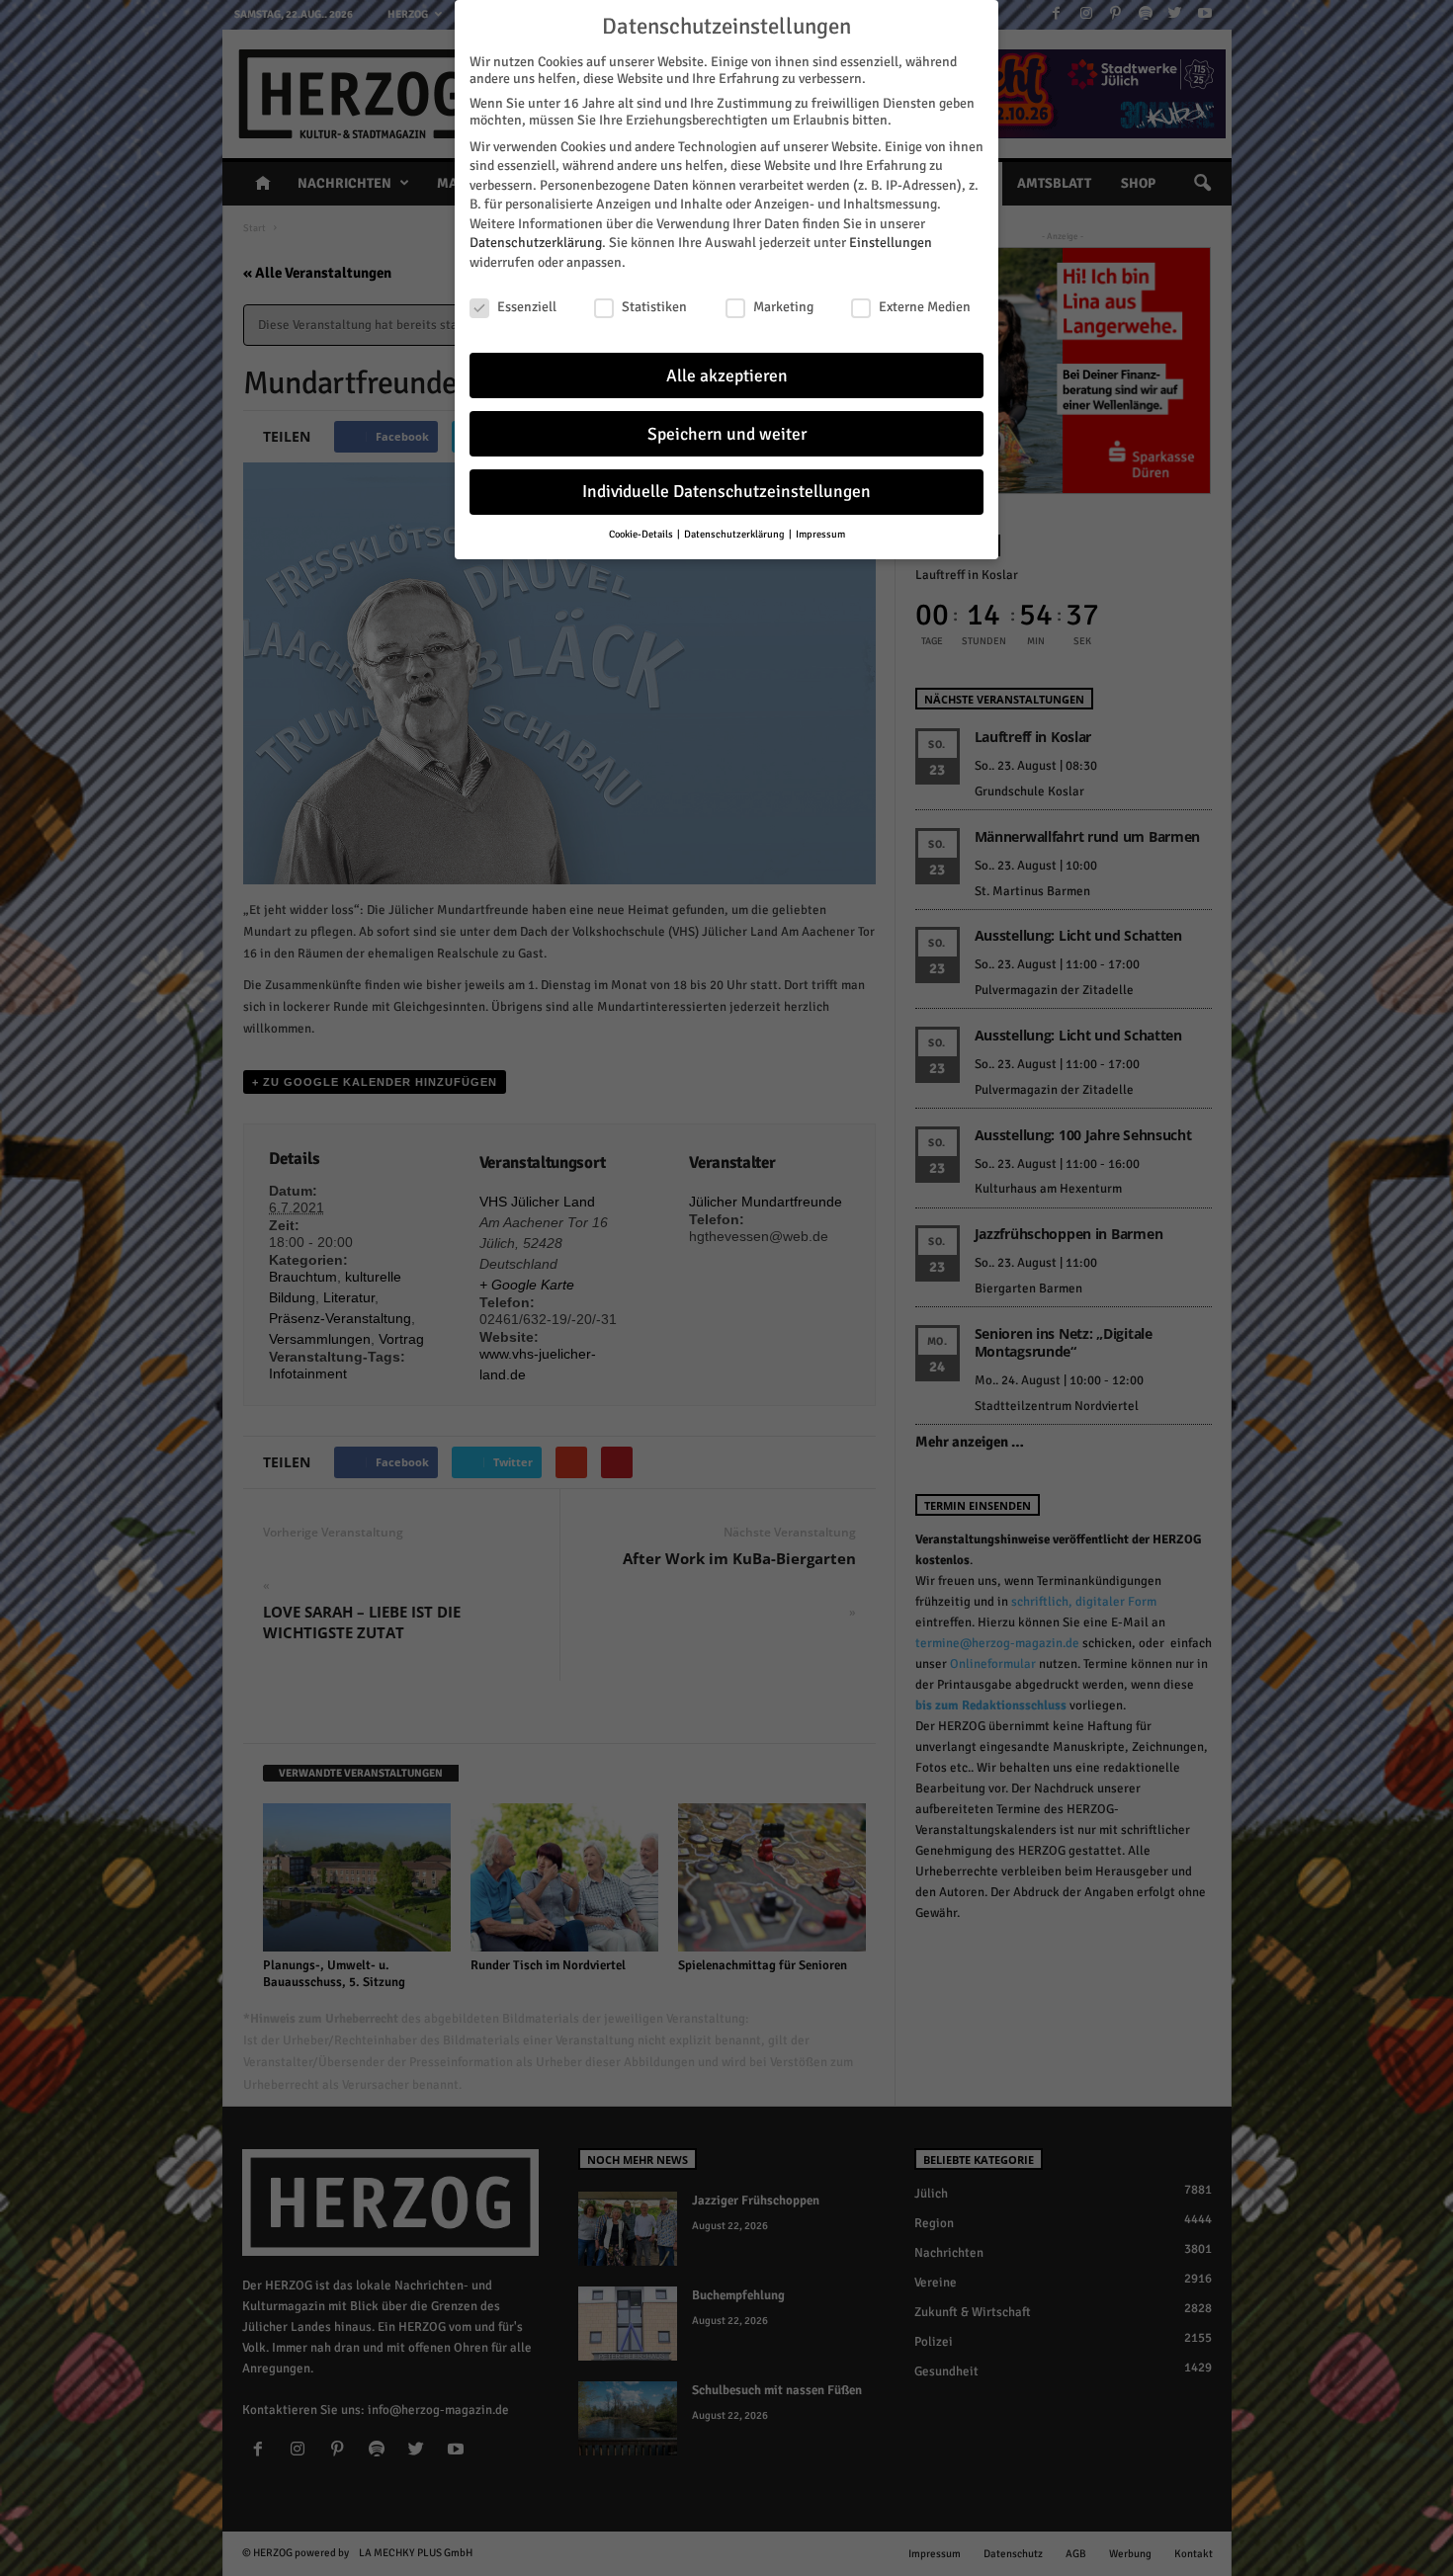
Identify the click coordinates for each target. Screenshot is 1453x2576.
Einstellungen (891, 243)
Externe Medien (925, 307)
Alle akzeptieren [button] (727, 376)
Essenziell (527, 307)
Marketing (783, 307)
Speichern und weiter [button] (727, 434)
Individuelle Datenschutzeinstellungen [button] (726, 492)
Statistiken (654, 307)
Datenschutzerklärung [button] (735, 534)
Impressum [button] (820, 534)
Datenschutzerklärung (536, 243)
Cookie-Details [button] (642, 534)
